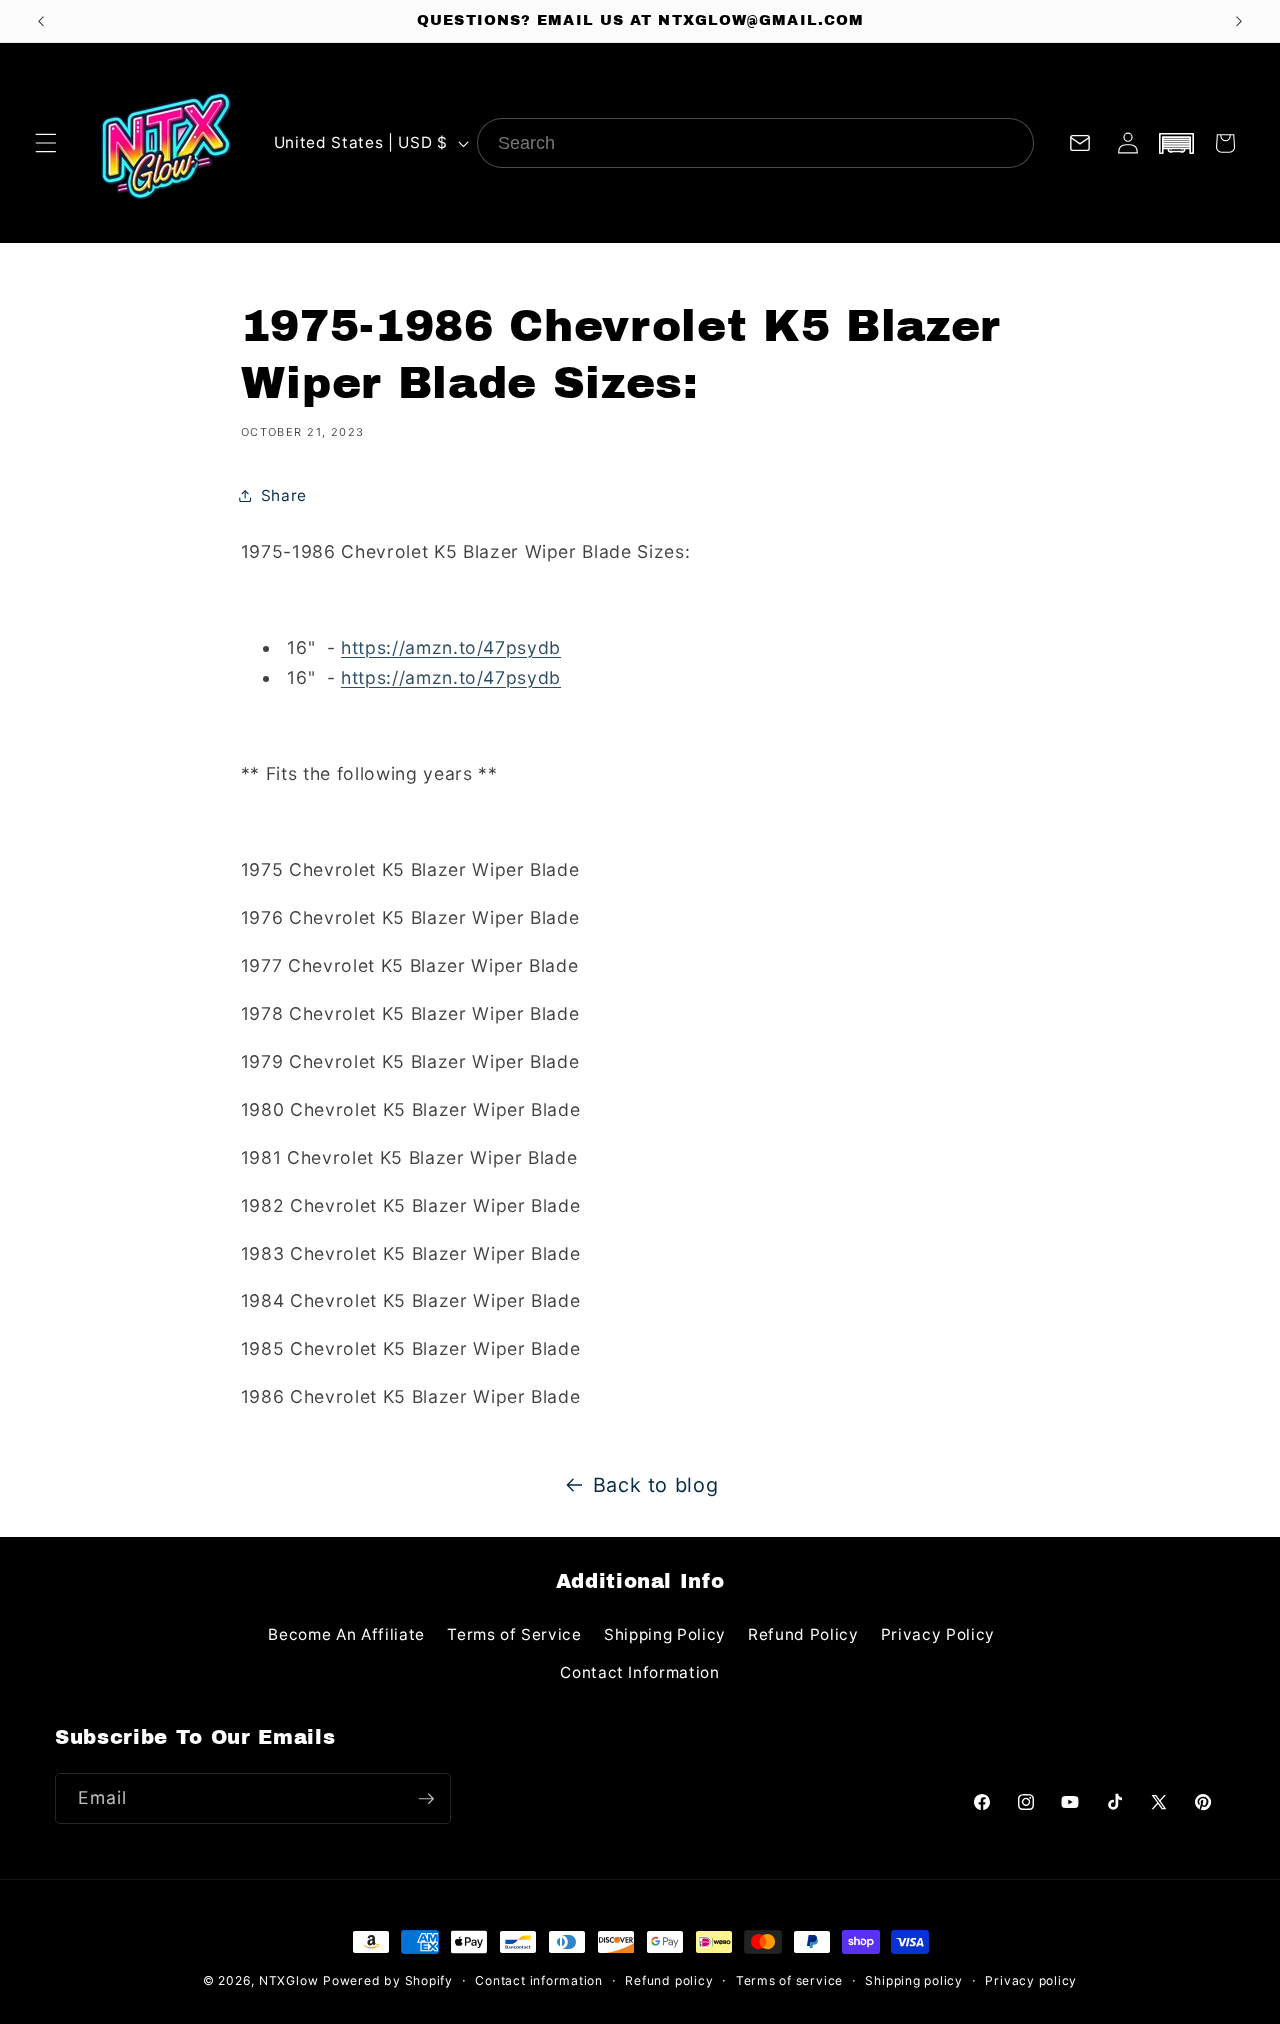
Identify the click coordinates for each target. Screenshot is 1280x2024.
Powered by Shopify (388, 1980)
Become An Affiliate (346, 1634)
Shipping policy (914, 1980)
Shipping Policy (665, 1634)
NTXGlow (288, 1980)
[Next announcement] (1239, 21)
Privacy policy (1031, 1980)
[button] (46, 143)
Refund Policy (803, 1634)
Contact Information (640, 1672)
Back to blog (656, 1485)
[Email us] (1080, 143)
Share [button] (284, 495)
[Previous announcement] (41, 21)
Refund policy (669, 1980)
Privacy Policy (938, 1634)
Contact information (539, 1980)
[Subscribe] (426, 1799)
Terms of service (789, 1980)
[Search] (1009, 143)
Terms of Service (514, 1634)
